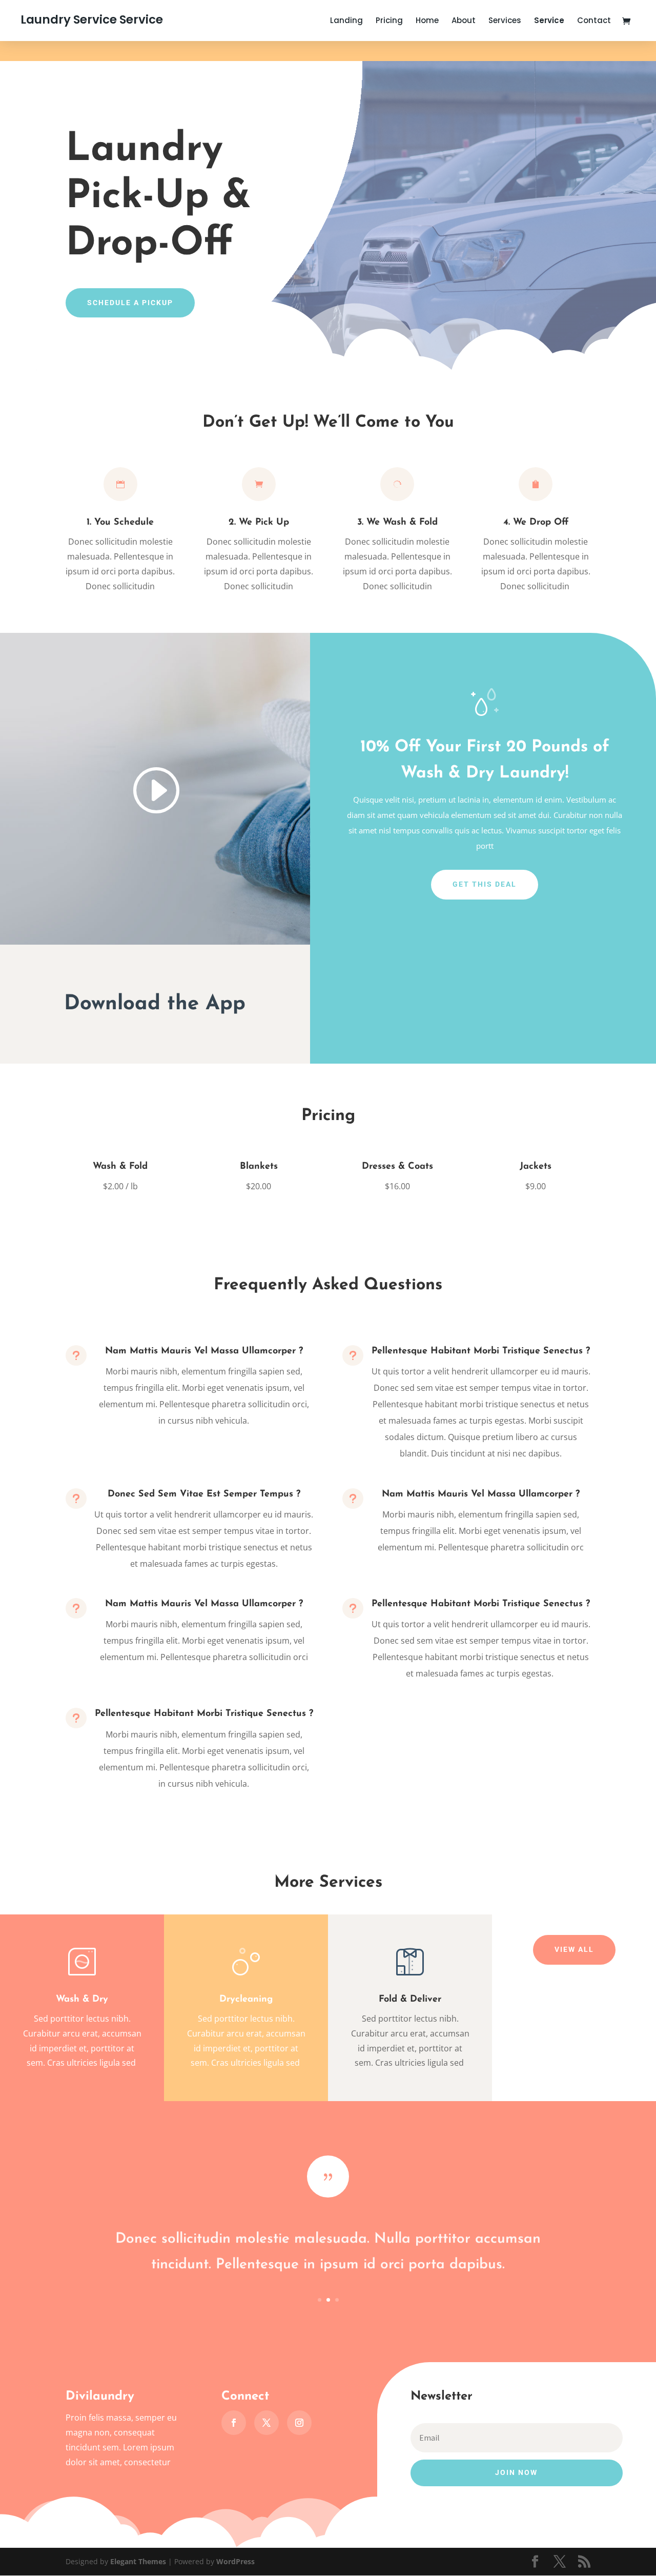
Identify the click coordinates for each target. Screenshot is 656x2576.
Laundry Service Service (92, 19)
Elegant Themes (138, 2561)
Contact (594, 21)
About (464, 21)
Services (505, 21)
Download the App (155, 1004)
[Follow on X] (266, 2423)
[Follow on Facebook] (234, 2423)
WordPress (235, 2561)
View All (574, 1949)
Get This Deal (485, 884)
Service (549, 21)
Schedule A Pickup (130, 303)
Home (427, 21)
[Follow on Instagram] (299, 2423)
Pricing (389, 21)
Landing (346, 21)
